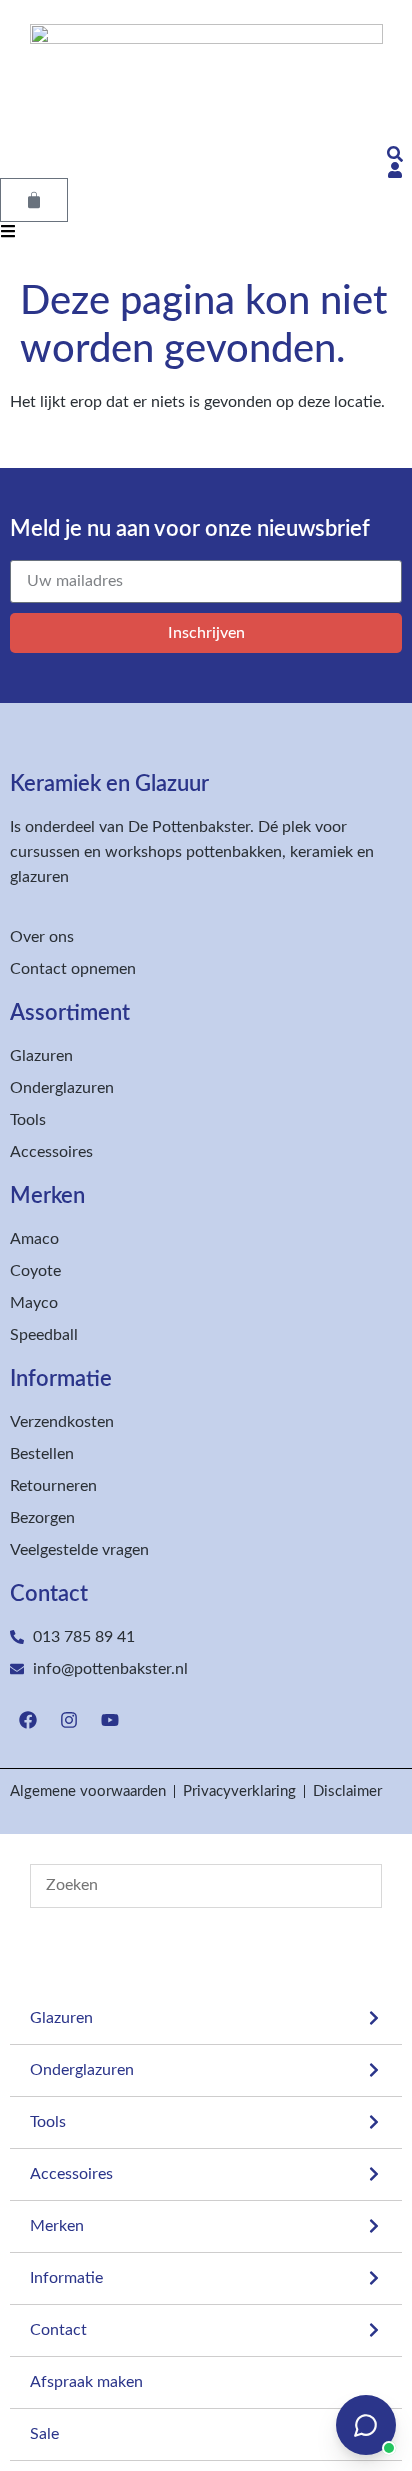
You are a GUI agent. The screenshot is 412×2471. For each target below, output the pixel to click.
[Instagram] (69, 1720)
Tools (48, 2122)
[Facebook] (28, 1720)
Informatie (66, 2278)
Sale (44, 2434)
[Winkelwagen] (34, 200)
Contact (58, 2330)
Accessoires (71, 2174)
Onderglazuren (82, 2070)
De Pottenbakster (189, 827)
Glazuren (61, 2018)
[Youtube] (110, 1720)
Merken (57, 2226)
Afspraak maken (86, 2382)
